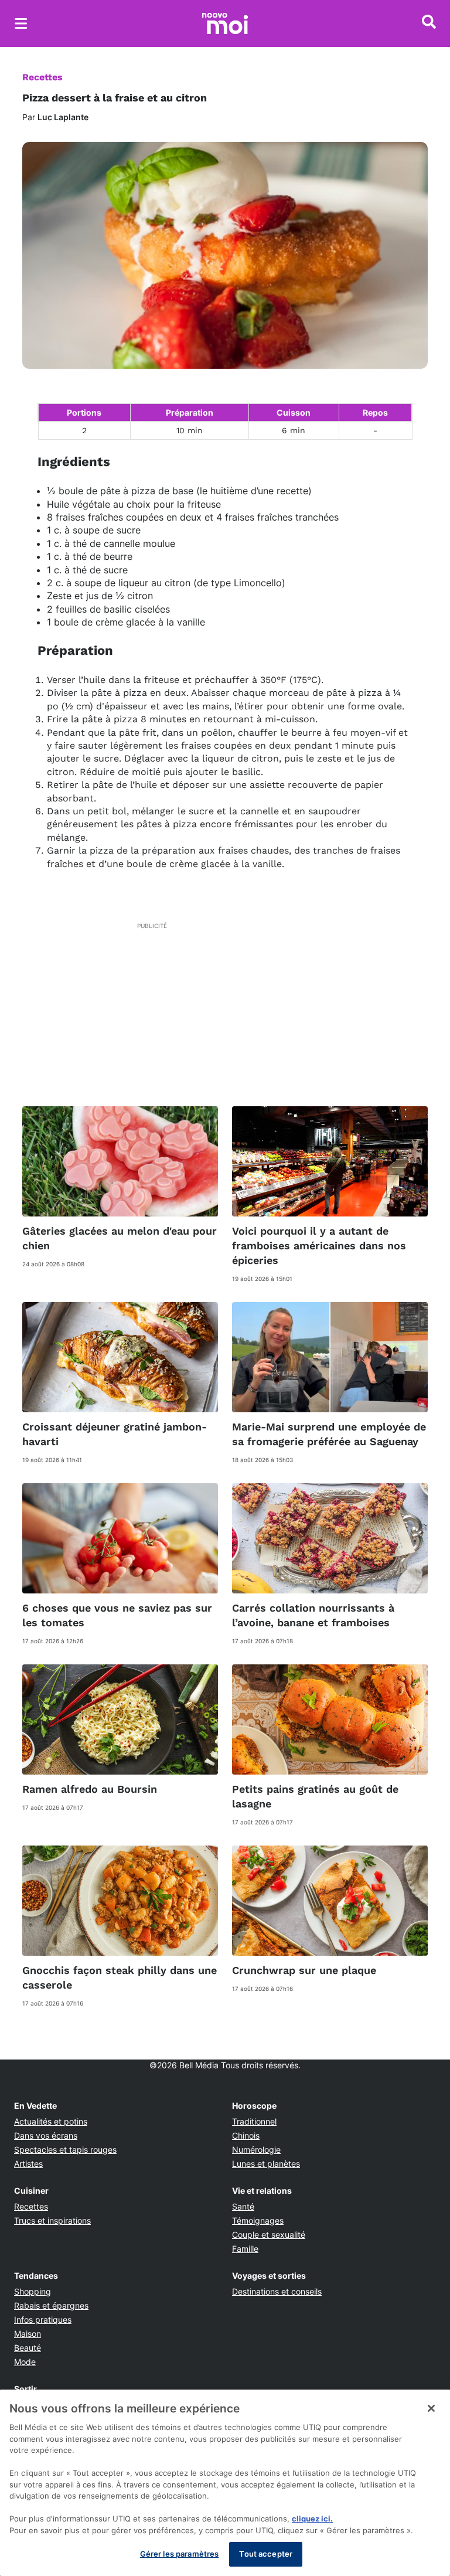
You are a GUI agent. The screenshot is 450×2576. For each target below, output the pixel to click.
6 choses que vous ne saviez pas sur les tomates (117, 1615)
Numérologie (256, 2150)
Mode (25, 2362)
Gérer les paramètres (180, 2554)
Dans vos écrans (46, 2135)
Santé (243, 2206)
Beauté (28, 2348)
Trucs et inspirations (52, 2220)
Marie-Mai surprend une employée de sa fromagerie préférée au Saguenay (329, 1434)
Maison (28, 2334)
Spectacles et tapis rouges (65, 2150)
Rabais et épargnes (51, 2305)
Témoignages (258, 2220)
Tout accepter (266, 2554)
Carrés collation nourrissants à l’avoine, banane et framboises (313, 1615)
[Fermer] (431, 2408)
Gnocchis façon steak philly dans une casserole (120, 1977)
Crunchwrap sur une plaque (304, 1970)
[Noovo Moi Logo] (225, 23)
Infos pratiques (43, 2320)
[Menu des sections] (21, 23)
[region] (225, 2483)
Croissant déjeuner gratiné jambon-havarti (115, 1434)
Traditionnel (254, 2121)
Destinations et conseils (277, 2291)
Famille (245, 2249)
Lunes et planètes (266, 2164)
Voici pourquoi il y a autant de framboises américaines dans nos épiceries (319, 1245)
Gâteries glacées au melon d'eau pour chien (120, 1238)
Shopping (33, 2291)
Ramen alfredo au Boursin (90, 1789)
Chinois (246, 2135)
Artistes (28, 2164)
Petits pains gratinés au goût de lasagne (315, 1796)
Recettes (42, 77)
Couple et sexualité (269, 2235)
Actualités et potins (51, 2121)
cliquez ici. (312, 2519)
